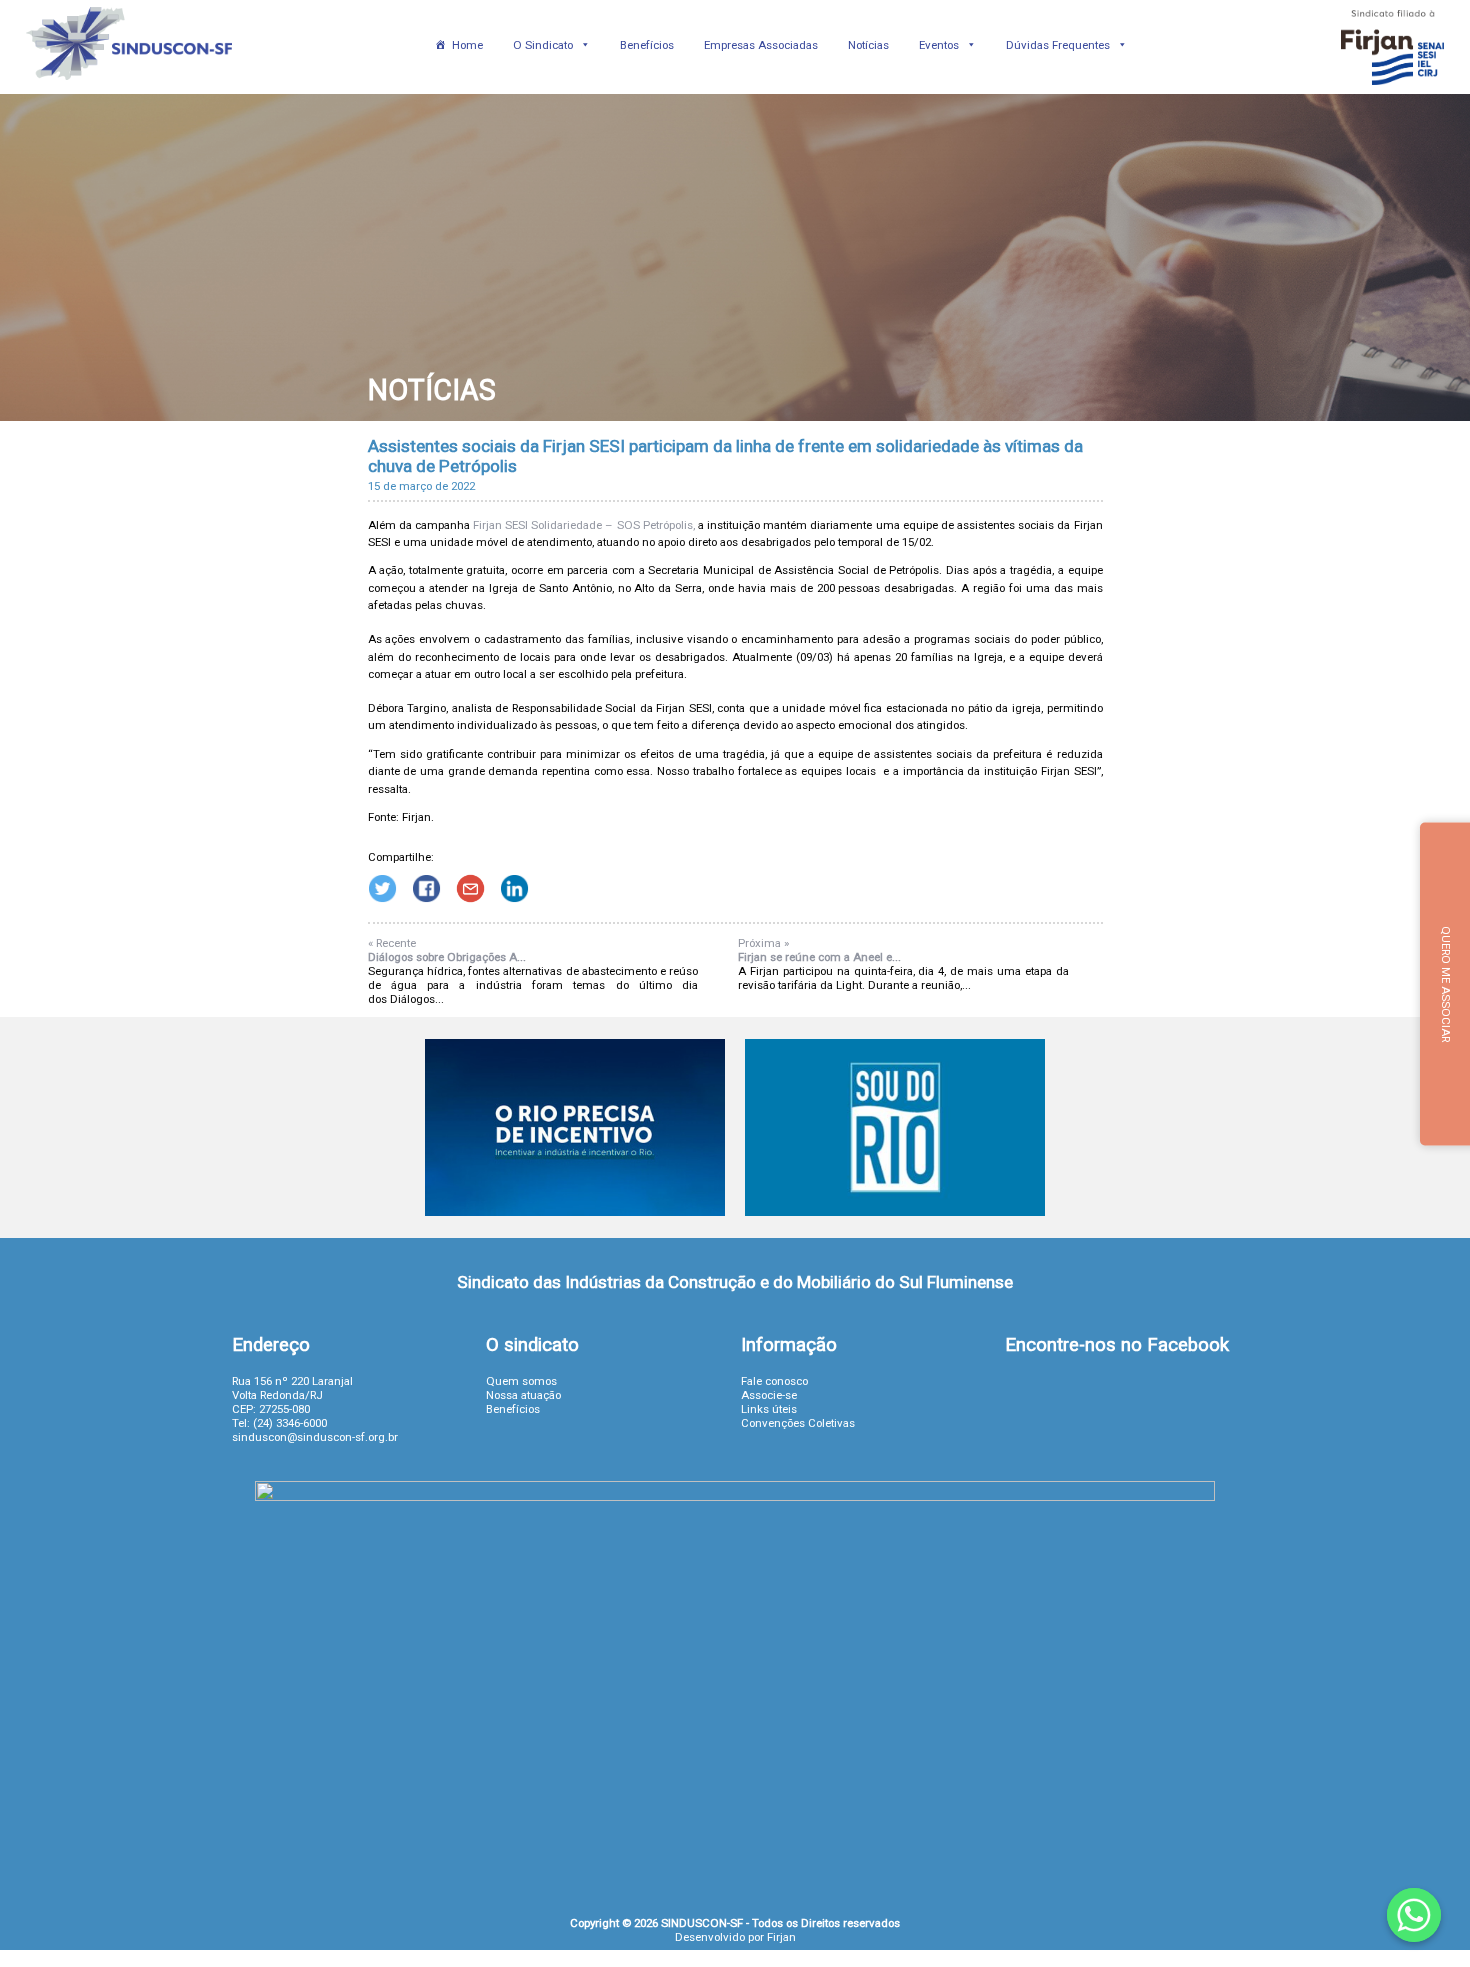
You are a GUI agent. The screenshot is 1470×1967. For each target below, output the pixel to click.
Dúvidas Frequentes (1058, 45)
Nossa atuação (523, 1395)
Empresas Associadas (761, 45)
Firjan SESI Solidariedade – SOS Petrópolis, (582, 525)
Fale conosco (774, 1381)
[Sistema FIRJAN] (1392, 87)
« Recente (392, 943)
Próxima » (763, 943)
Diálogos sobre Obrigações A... (447, 957)
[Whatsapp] (1414, 1915)
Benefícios (647, 45)
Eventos (939, 45)
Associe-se (769, 1395)
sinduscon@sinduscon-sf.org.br (315, 1437)
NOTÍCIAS (432, 390)
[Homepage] (130, 87)
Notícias (868, 45)
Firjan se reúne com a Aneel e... (819, 957)
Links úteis (769, 1409)
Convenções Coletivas (798, 1423)
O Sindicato (543, 45)
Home (467, 45)
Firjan (781, 1937)
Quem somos (521, 1381)
